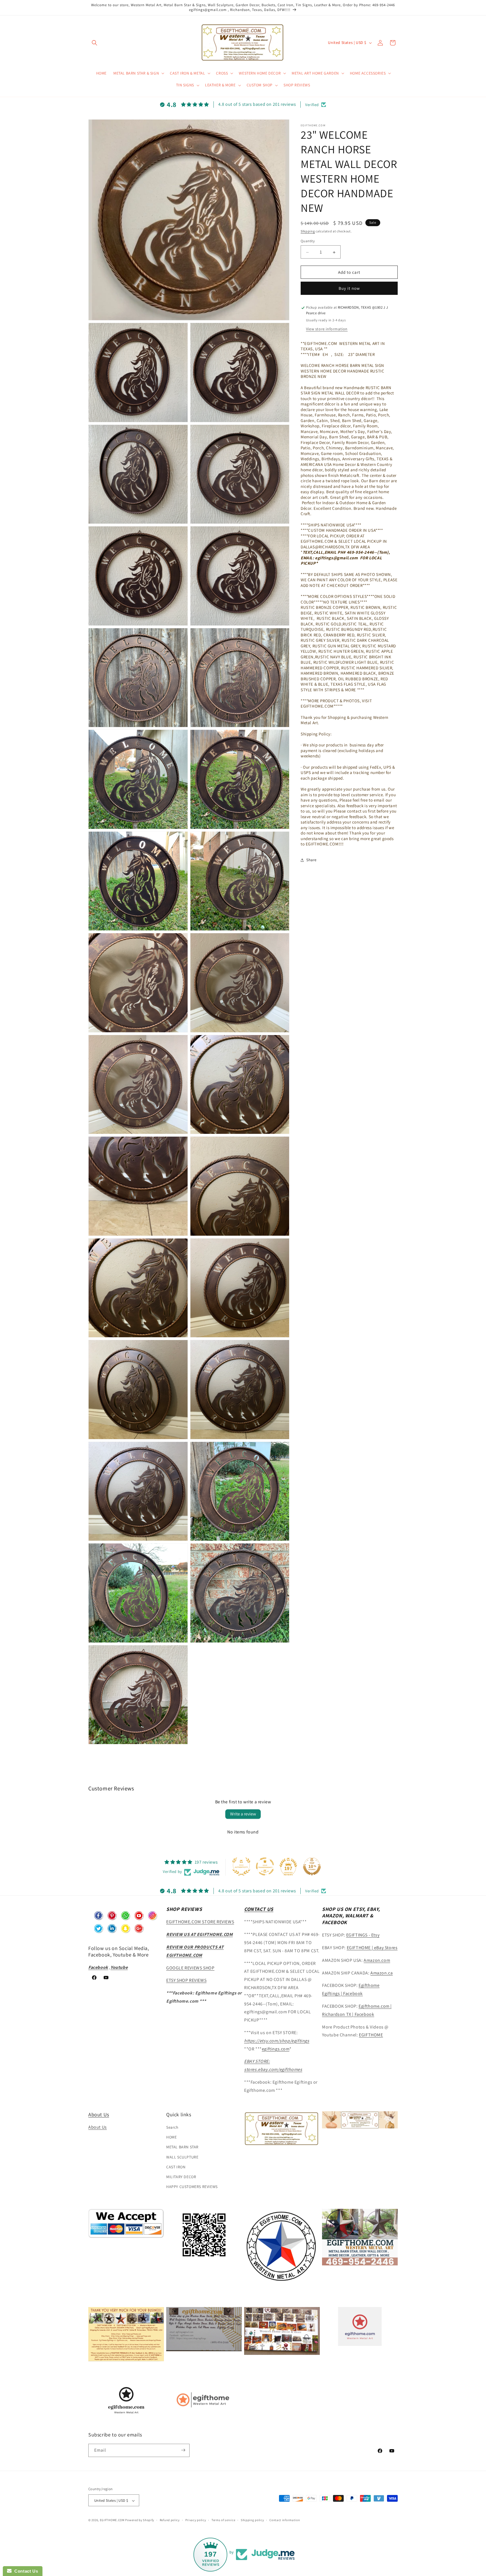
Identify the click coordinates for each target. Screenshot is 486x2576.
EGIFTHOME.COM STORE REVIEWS (200, 1922)
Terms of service (223, 2520)
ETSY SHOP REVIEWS (186, 1980)
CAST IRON (176, 2167)
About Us (99, 2114)
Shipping (308, 231)
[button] (94, 43)
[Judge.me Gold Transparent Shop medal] (265, 1866)
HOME (171, 2137)
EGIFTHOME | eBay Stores (372, 1948)
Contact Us (25, 2571)
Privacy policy (196, 2520)
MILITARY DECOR (181, 2177)
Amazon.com (377, 1960)
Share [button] (311, 860)
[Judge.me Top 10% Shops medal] (312, 1866)
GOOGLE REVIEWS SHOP (190, 1968)
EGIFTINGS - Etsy (363, 1935)
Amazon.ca (382, 1973)
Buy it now (349, 289)
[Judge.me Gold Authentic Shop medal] (241, 1866)
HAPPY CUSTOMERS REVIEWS (192, 2187)
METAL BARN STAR (182, 2147)
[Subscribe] (183, 2450)
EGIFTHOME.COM (112, 2520)
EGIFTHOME (371, 2035)
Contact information (285, 2520)
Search (172, 2128)
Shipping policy (252, 2520)
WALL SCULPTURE (182, 2157)
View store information (327, 329)
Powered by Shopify (140, 2520)
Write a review (243, 1814)
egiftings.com (276, 2049)
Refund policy (170, 2520)
